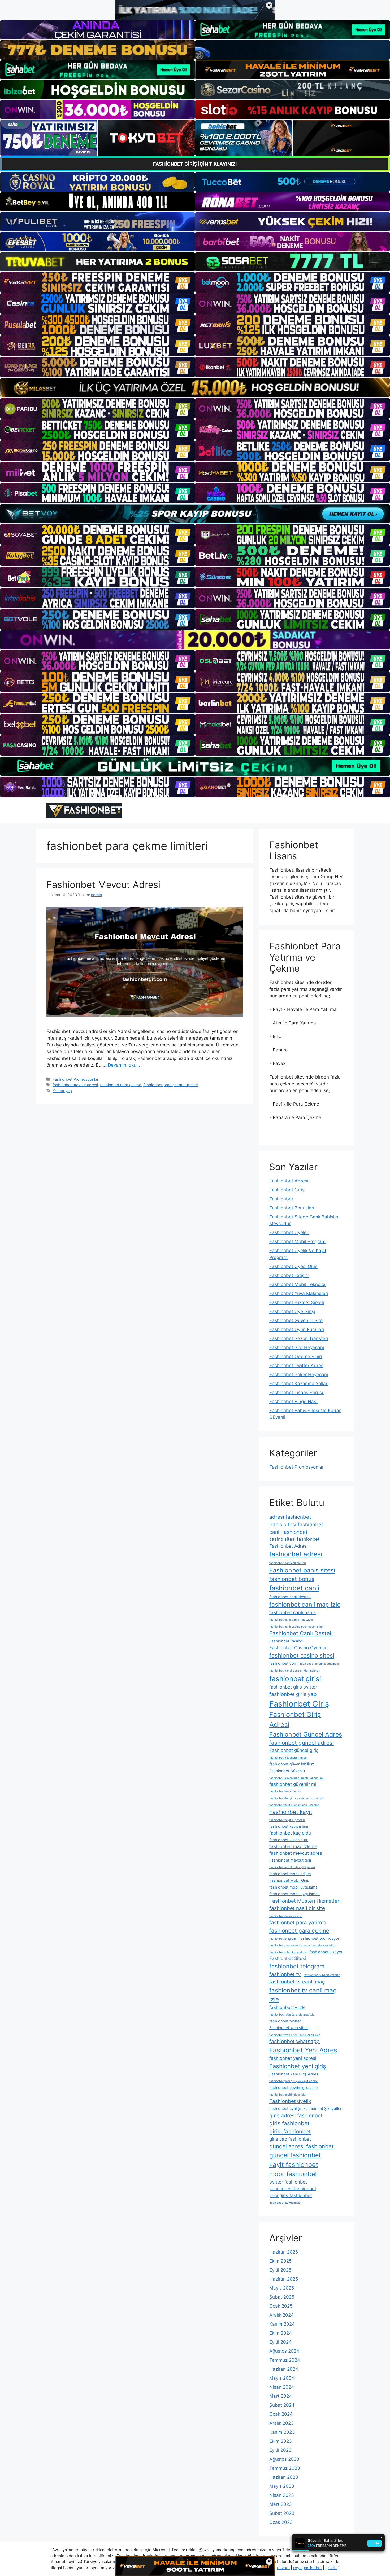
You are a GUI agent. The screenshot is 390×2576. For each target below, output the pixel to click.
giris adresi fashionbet (296, 2116)
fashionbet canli (294, 1588)
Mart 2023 (281, 2504)
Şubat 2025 (282, 2297)
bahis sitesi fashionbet (296, 1525)
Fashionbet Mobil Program (297, 1241)
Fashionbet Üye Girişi (292, 1311)
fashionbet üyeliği (285, 2108)
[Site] (97, 282)
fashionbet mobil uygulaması (295, 1894)
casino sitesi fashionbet (294, 1539)
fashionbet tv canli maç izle (303, 1995)
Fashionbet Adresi (289, 1181)
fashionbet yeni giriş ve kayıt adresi (293, 2081)
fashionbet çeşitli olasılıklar (288, 2095)
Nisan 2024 (282, 2387)
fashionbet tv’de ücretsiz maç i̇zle (292, 2015)
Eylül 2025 (280, 2270)
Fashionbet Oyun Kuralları (297, 1329)
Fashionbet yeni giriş (298, 2066)
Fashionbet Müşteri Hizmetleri (305, 1901)
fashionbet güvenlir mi (293, 1784)
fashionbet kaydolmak (285, 2203)
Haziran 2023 (284, 2477)
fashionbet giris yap (293, 1694)
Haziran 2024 (284, 2369)
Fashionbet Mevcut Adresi (103, 885)
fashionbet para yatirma (298, 1923)
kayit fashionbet (294, 2165)
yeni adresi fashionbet (293, 2189)
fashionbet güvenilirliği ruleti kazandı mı (296, 1778)
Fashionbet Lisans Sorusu (297, 1393)
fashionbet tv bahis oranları (322, 1975)
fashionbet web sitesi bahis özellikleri (295, 2035)
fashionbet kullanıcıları (289, 1840)
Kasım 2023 (282, 2432)
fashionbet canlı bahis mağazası (291, 1620)
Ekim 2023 (281, 2441)
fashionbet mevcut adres (296, 1853)
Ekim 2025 (280, 2261)
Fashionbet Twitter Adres (296, 1366)
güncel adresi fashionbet (302, 2146)
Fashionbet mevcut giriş (291, 1860)
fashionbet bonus (292, 1579)
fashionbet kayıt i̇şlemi (289, 1826)
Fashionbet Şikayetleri (323, 2108)
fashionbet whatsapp (294, 2041)
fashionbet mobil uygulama (293, 1887)
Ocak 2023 (281, 2522)
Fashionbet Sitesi (288, 1958)
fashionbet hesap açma (285, 1791)
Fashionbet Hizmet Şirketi (297, 1302)
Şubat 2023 (282, 2513)
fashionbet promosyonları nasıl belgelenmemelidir (303, 1945)
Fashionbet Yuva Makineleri (299, 1293)
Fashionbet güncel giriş (294, 1750)
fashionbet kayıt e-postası (287, 1820)
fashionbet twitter (285, 2021)
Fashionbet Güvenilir (287, 1771)
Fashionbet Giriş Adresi (295, 1720)
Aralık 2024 (281, 2315)
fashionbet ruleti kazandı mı (288, 1952)
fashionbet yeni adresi (293, 2058)
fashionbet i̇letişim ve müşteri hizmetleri (296, 1798)
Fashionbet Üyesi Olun (293, 1266)
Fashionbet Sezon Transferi (299, 1338)
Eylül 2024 (280, 2342)
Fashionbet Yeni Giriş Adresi (294, 2074)
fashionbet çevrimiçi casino (294, 2087)
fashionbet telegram (297, 1966)
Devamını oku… (124, 1065)
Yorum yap (62, 1091)
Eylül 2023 (280, 2450)
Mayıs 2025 (282, 2288)
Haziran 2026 (284, 2252)
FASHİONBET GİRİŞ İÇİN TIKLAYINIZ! (195, 164)
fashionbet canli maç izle (305, 1605)
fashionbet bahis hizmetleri (288, 1563)
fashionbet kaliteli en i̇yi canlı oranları (294, 1805)
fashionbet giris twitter (293, 1687)
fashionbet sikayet (326, 1952)
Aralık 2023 (281, 2423)
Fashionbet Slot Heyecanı (297, 1347)
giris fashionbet (289, 2123)
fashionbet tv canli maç (297, 1982)
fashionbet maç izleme (293, 1846)
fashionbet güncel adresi (302, 1743)
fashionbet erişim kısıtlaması (319, 1664)
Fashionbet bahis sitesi (302, 1570)
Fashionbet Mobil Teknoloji (298, 1284)
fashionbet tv (285, 1974)
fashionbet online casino (286, 1916)
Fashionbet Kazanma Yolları (299, 1384)
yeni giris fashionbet (291, 2195)
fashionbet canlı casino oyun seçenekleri (296, 1627)
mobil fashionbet (293, 2174)
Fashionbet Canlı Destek (301, 1633)
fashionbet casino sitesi (302, 1655)
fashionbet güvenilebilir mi (292, 1764)
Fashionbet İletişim (289, 1275)
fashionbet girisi (295, 1679)
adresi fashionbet (290, 1517)
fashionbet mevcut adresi (75, 1085)
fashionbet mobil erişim (290, 1874)
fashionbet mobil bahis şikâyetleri (292, 1867)
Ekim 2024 (281, 2333)
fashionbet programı (283, 1939)
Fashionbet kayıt (291, 1812)
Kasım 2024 (282, 2324)
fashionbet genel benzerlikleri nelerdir (295, 1671)
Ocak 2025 (281, 2306)
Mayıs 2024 (282, 2378)
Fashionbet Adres (288, 1546)
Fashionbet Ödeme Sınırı (296, 1357)
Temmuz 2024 (285, 2360)
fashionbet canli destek (290, 1597)
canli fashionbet (288, 1532)
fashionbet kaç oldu (290, 1833)
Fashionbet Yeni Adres (303, 2050)
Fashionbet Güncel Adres (306, 1734)
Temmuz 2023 (285, 2468)
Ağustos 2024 (284, 2351)
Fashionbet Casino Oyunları (298, 1648)
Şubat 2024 (282, 2405)
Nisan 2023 (282, 2495)
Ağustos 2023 (284, 2459)
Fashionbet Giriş (287, 1190)
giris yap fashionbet (290, 2139)
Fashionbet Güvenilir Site (296, 1320)
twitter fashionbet (288, 2182)
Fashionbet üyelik (290, 2101)
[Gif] (195, 388)
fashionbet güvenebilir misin (288, 1758)
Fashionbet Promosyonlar (75, 1079)
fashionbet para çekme (121, 1085)
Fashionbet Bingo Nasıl (294, 1402)
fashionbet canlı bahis (292, 1612)
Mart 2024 (281, 2396)
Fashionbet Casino (286, 1641)
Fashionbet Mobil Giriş (289, 1880)
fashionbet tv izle (287, 2007)
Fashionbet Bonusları (292, 1208)
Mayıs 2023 (282, 2486)
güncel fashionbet (295, 2155)
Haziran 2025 (284, 2279)
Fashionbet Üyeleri (289, 1232)
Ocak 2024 (281, 2414)
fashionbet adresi (296, 1554)
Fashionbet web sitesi (289, 2028)
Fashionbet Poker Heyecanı (299, 1375)
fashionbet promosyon (320, 1938)
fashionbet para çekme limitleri (170, 1085)
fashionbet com (283, 1663)
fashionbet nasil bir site (297, 1908)
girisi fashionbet (290, 2131)
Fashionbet (282, 1199)
